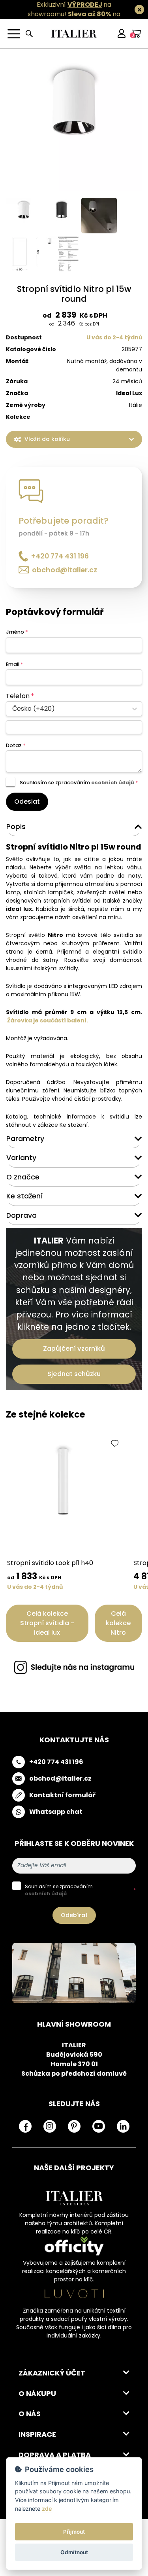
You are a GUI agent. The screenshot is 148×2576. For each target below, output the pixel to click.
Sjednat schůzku (74, 1374)
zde (47, 2509)
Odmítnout (74, 2552)
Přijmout (74, 2532)
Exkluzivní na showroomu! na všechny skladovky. (70, 14)
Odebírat (74, 1915)
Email (14, 664)
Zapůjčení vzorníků (74, 1349)
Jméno (17, 632)
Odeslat (27, 802)
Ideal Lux (129, 393)
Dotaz (16, 745)
